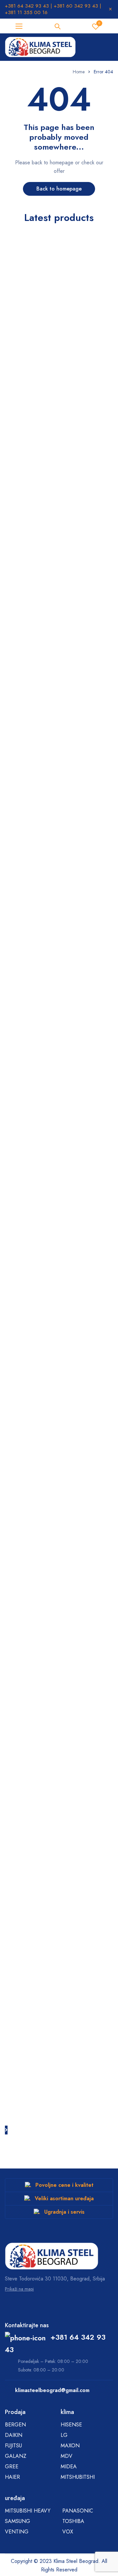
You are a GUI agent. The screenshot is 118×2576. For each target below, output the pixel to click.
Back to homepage (59, 189)
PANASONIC (78, 2511)
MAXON (70, 2446)
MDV (67, 2456)
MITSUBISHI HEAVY (28, 2511)
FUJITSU (13, 2446)
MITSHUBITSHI (78, 2477)
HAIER (12, 2477)
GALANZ (16, 2456)
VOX (68, 2532)
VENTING (17, 2532)
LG (64, 2435)
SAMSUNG (18, 2521)
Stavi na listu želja (99, 23)
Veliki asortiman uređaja (64, 2198)
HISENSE (71, 2425)
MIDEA (69, 2467)
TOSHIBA (73, 2521)
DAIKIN (14, 2435)
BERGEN (15, 2425)
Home (79, 72)
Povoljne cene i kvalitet (64, 2185)
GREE (12, 2467)
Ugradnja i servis (64, 2212)
